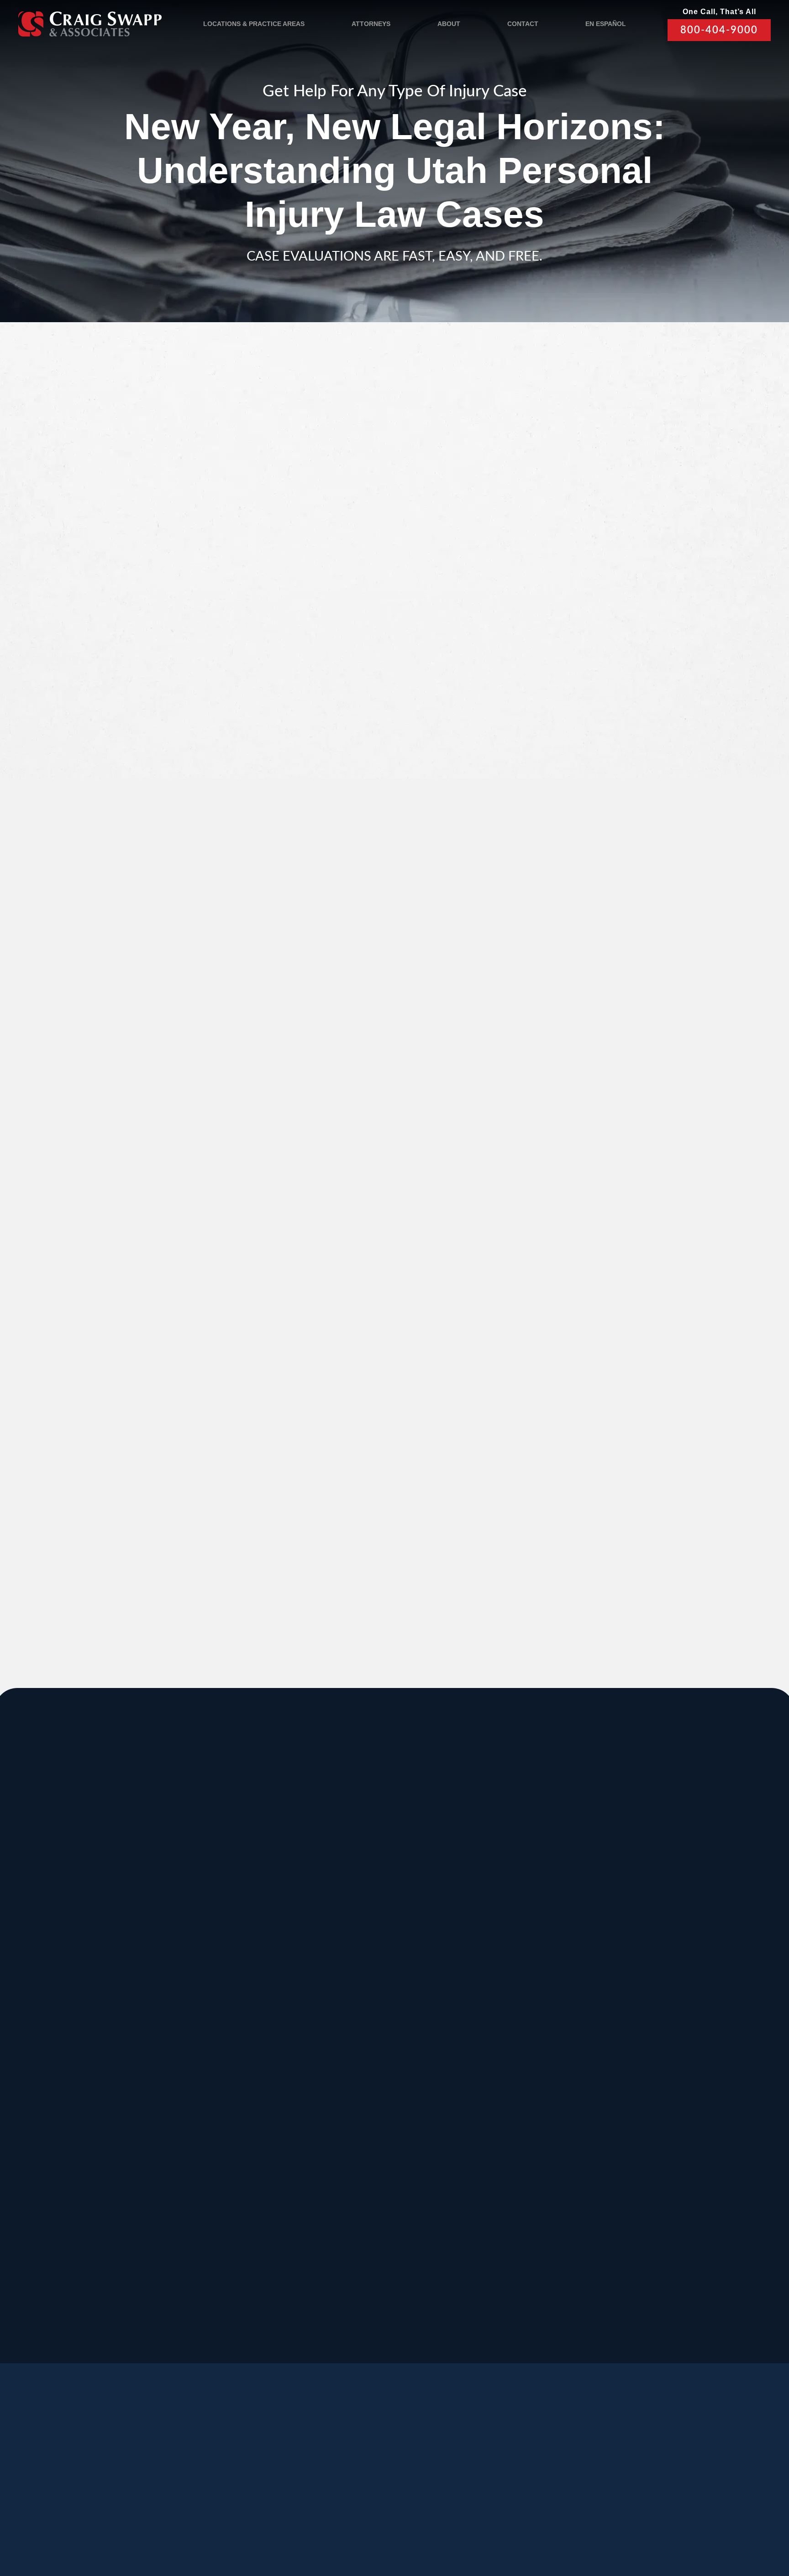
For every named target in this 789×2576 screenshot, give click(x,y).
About (449, 24)
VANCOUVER (432, 2254)
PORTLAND (87, 2071)
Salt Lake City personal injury (196, 491)
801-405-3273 (489, 1960)
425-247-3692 (626, 2235)
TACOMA (489, 2162)
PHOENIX (627, 2071)
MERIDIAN (220, 1888)
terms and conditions (603, 694)
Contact (523, 24)
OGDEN (78, 2162)
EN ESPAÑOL (606, 24)
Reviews (123, 2478)
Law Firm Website (616, 2521)
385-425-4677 (217, 2225)
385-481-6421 (81, 2225)
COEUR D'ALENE (374, 2071)
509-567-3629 (217, 2143)
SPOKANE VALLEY (378, 1888)
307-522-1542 (489, 2052)
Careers (224, 2478)
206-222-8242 (353, 2052)
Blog (173, 2478)
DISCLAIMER (325, 2522)
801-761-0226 (285, 2316)
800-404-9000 (719, 30)
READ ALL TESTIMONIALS (610, 1108)
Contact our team (270, 1473)
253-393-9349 (489, 2235)
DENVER (489, 2071)
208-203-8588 (217, 1950)
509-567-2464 (217, 2052)
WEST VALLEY (300, 2254)
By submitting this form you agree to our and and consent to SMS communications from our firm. (615, 699)
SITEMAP (371, 2522)
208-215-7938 (353, 2143)
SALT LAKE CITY (509, 1888)
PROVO (623, 1888)
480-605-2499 (626, 2133)
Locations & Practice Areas (254, 24)
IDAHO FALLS (366, 2162)
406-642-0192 (626, 2052)
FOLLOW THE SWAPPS (654, 2482)
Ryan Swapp (170, 1526)
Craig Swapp (298, 1526)
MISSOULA (631, 1979)
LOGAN (213, 2162)
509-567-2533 (353, 1950)
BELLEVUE (631, 2162)
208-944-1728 (353, 2225)
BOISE (74, 1979)
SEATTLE (354, 1979)
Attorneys (371, 24)
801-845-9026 (81, 1960)
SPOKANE (220, 1979)
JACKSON (492, 1979)
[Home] (90, 24)
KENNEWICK (227, 2071)
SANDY (76, 1888)
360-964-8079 (421, 2326)
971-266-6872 (81, 2143)
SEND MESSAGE (607, 745)
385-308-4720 (626, 1960)
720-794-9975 (489, 2143)
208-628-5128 (81, 2052)
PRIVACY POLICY (266, 2522)
